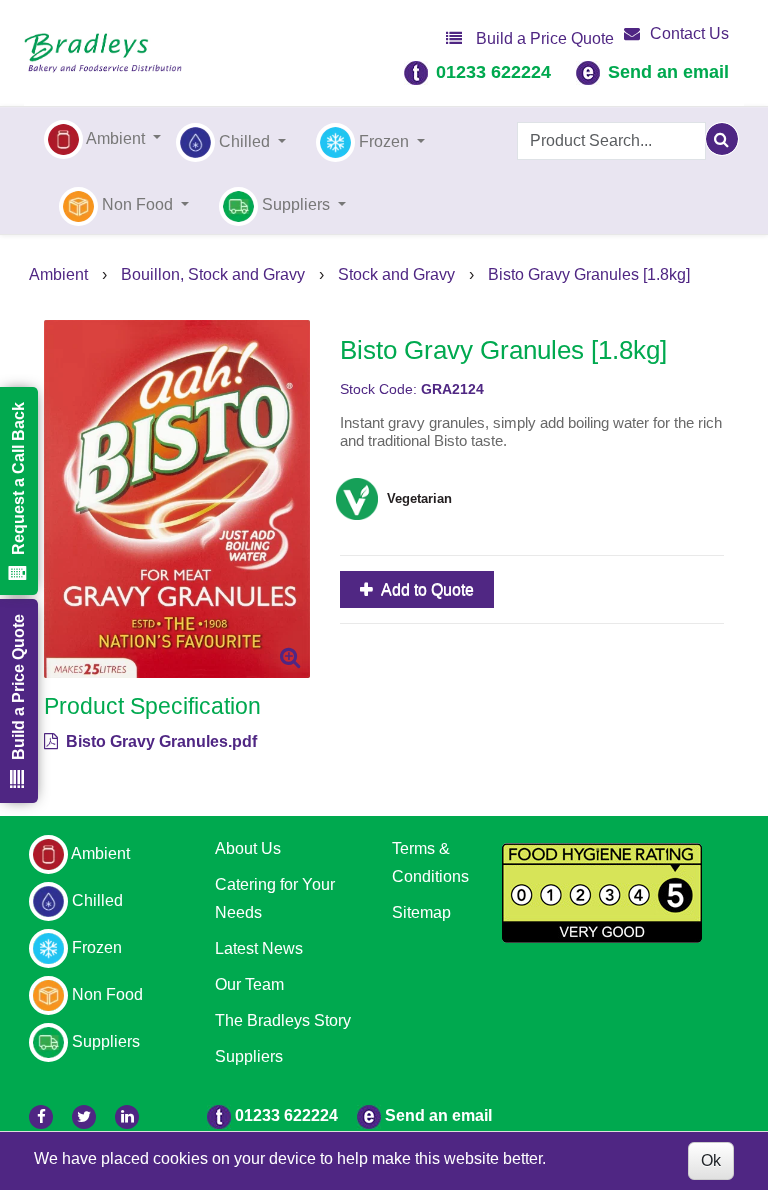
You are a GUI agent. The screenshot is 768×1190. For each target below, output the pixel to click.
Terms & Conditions (430, 862)
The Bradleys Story (283, 1020)
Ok (711, 1160)
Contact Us (689, 33)
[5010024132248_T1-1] (177, 499)
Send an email (668, 72)
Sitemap (421, 912)
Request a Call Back (18, 478)
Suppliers (249, 1056)
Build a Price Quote (543, 38)
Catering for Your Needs (275, 898)
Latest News (259, 948)
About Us (248, 848)
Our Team (249, 984)
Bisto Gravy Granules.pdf (159, 741)
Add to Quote (426, 589)
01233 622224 (493, 72)
